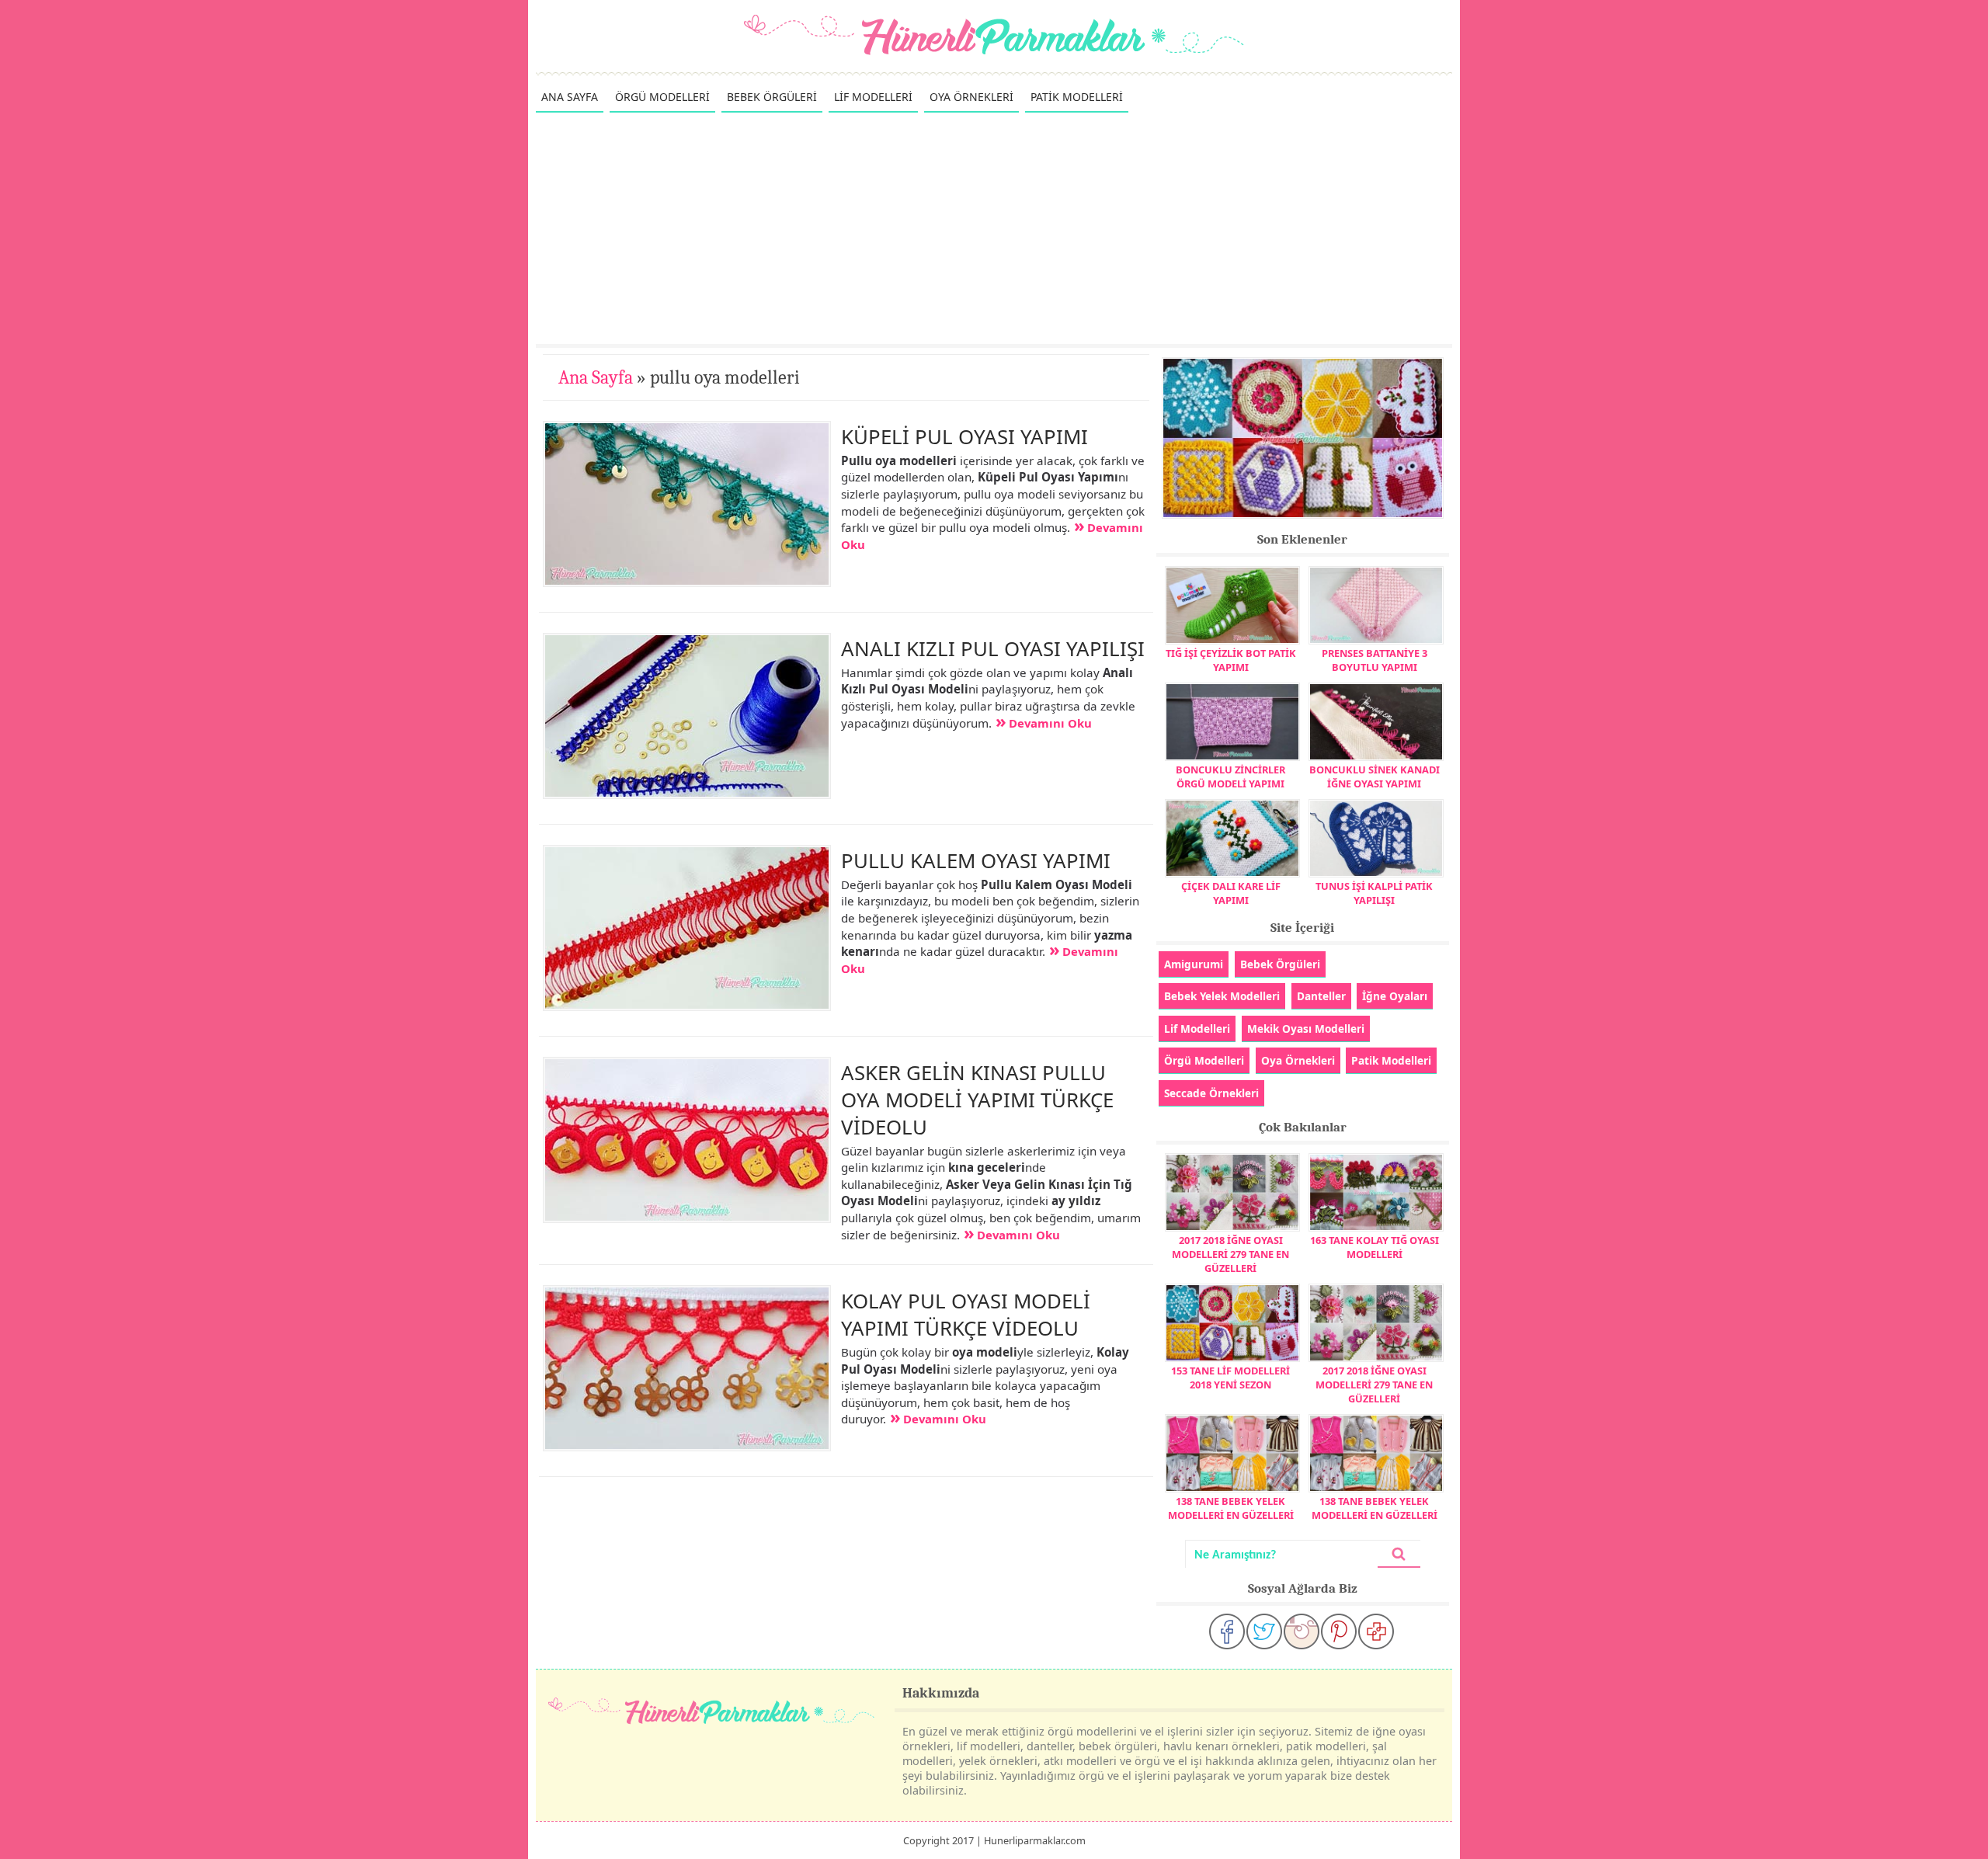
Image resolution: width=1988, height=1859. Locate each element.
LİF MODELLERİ (873, 97)
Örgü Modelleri (1204, 1060)
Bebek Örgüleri (1280, 964)
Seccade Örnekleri (1211, 1093)
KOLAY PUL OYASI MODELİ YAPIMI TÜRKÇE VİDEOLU (966, 1314)
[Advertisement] (994, 228)
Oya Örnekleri (1298, 1060)
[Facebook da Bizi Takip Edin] (1227, 1631)
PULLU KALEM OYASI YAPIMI (976, 860)
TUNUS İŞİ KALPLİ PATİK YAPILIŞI (1374, 893)
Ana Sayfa (596, 377)
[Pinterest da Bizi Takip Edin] (1339, 1631)
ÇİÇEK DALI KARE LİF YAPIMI (1231, 893)
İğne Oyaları (1395, 996)
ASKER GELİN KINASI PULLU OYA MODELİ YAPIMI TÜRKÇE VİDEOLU (977, 1100)
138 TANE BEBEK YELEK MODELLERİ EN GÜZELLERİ (1231, 1508)
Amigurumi (1194, 964)
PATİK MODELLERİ (1077, 97)
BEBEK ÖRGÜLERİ (772, 97)
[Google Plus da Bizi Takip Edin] (1376, 1631)
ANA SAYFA (570, 97)
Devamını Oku (1050, 723)
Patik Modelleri (1391, 1060)
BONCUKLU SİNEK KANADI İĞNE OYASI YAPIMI (1375, 777)
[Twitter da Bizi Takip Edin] (1264, 1631)
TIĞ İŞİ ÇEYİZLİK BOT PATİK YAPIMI (1231, 660)
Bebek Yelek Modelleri (1222, 996)
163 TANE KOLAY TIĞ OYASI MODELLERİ (1375, 1247)
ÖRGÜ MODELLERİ (662, 97)
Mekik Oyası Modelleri (1306, 1029)
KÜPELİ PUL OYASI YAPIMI (964, 436)
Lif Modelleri (1197, 1029)
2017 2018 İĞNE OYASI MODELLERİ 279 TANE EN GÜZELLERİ (1230, 1254)
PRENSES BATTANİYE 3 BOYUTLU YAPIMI (1375, 660)
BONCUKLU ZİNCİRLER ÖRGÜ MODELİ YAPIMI (1230, 777)
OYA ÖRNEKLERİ (971, 97)
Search (1399, 1554)
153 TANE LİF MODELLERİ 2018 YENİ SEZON (1230, 1378)
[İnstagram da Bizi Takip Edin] (1302, 1631)
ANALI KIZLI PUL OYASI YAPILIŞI (993, 648)
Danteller (1321, 996)
